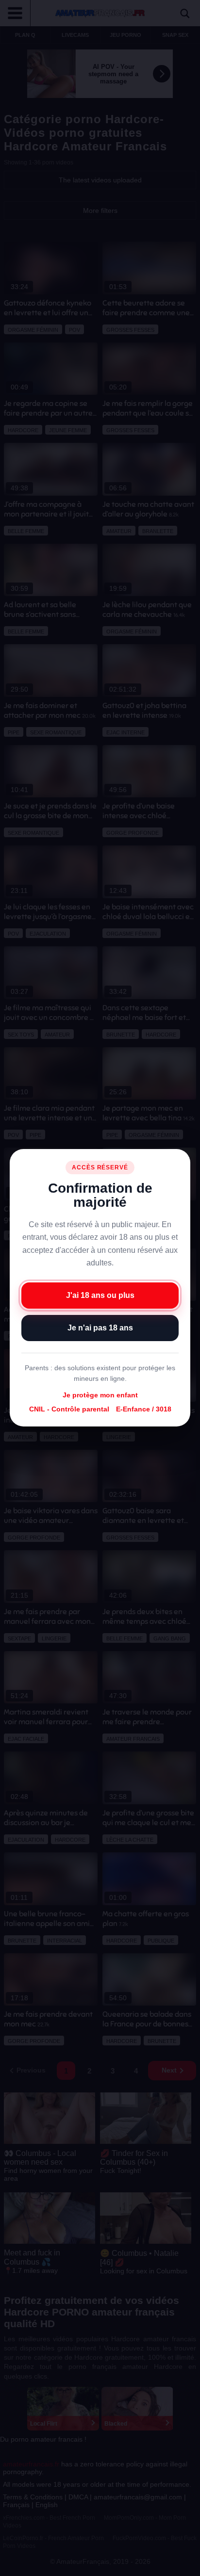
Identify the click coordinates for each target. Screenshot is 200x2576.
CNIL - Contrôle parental (69, 1410)
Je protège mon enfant (100, 1395)
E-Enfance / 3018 (144, 1410)
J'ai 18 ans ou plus (100, 1296)
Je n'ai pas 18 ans (100, 1328)
